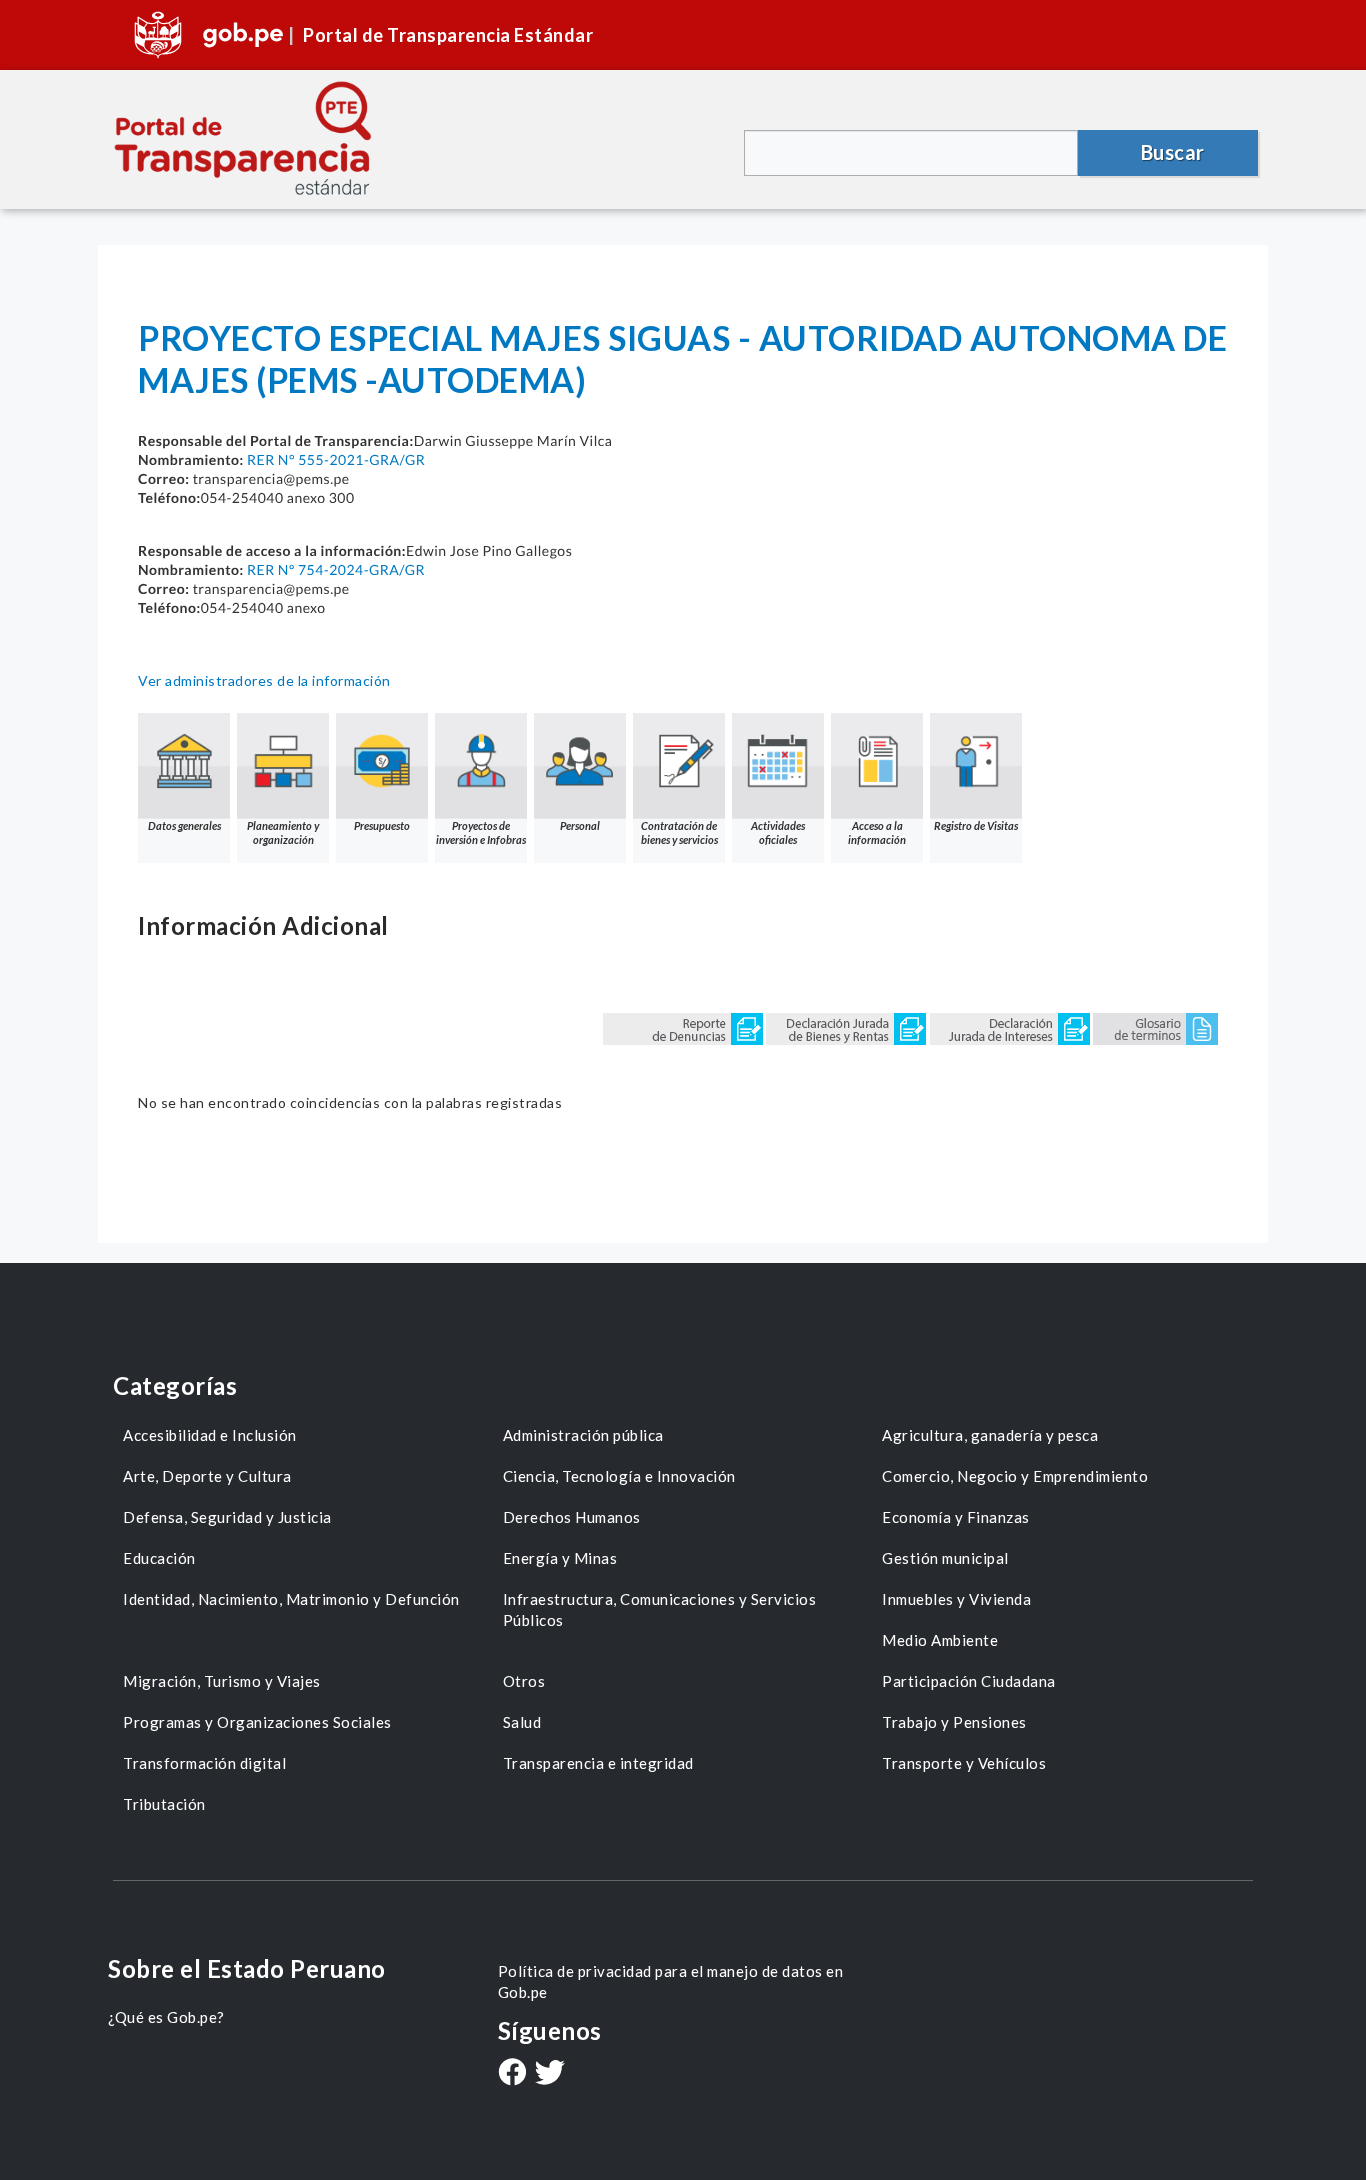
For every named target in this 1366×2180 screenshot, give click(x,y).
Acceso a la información (877, 832)
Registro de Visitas (976, 825)
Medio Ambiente (940, 1640)
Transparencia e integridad (598, 1763)
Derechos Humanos (572, 1517)
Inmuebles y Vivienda (956, 1599)
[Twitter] (550, 2074)
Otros (524, 1681)
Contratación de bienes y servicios (679, 832)
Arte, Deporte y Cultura (207, 1476)
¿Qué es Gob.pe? (166, 2017)
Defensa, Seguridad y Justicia (227, 1517)
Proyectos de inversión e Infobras (481, 832)
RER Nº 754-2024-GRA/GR (336, 569)
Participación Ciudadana (969, 1681)
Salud (522, 1722)
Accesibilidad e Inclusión (210, 1435)
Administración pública (583, 1435)
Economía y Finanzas (956, 1517)
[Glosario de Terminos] (1155, 1027)
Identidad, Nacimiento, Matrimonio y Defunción (291, 1599)
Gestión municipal (945, 1558)
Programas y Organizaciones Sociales (257, 1722)
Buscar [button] (1173, 152)
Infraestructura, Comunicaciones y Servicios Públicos (660, 1609)
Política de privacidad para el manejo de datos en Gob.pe (671, 1981)
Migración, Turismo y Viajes (222, 1681)
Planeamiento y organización (283, 832)
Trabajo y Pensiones (954, 1722)
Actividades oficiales (778, 832)
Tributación (164, 1804)
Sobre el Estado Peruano (247, 1968)
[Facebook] (512, 2074)
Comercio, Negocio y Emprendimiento (1015, 1476)
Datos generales (184, 825)
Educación (159, 1558)
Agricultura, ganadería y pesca (990, 1435)
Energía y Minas (560, 1558)
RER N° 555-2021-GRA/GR (336, 459)
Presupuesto (382, 825)
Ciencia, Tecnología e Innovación (619, 1476)
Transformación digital (204, 1763)
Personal (580, 825)
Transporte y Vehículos (964, 1763)
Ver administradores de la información (264, 680)
